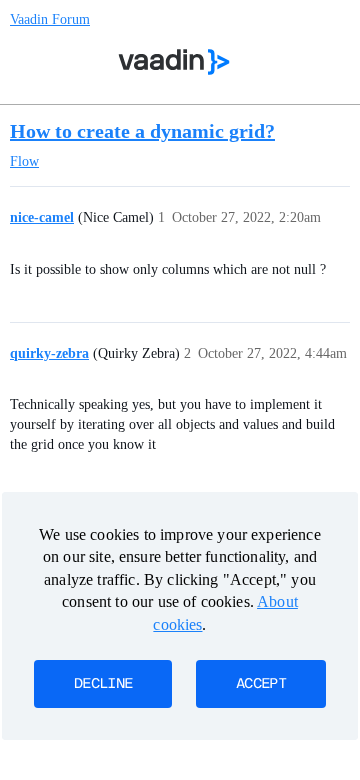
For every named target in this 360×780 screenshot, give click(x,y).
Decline (103, 684)
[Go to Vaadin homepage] (174, 62)
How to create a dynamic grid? (142, 131)
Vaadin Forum (50, 19)
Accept (261, 684)
